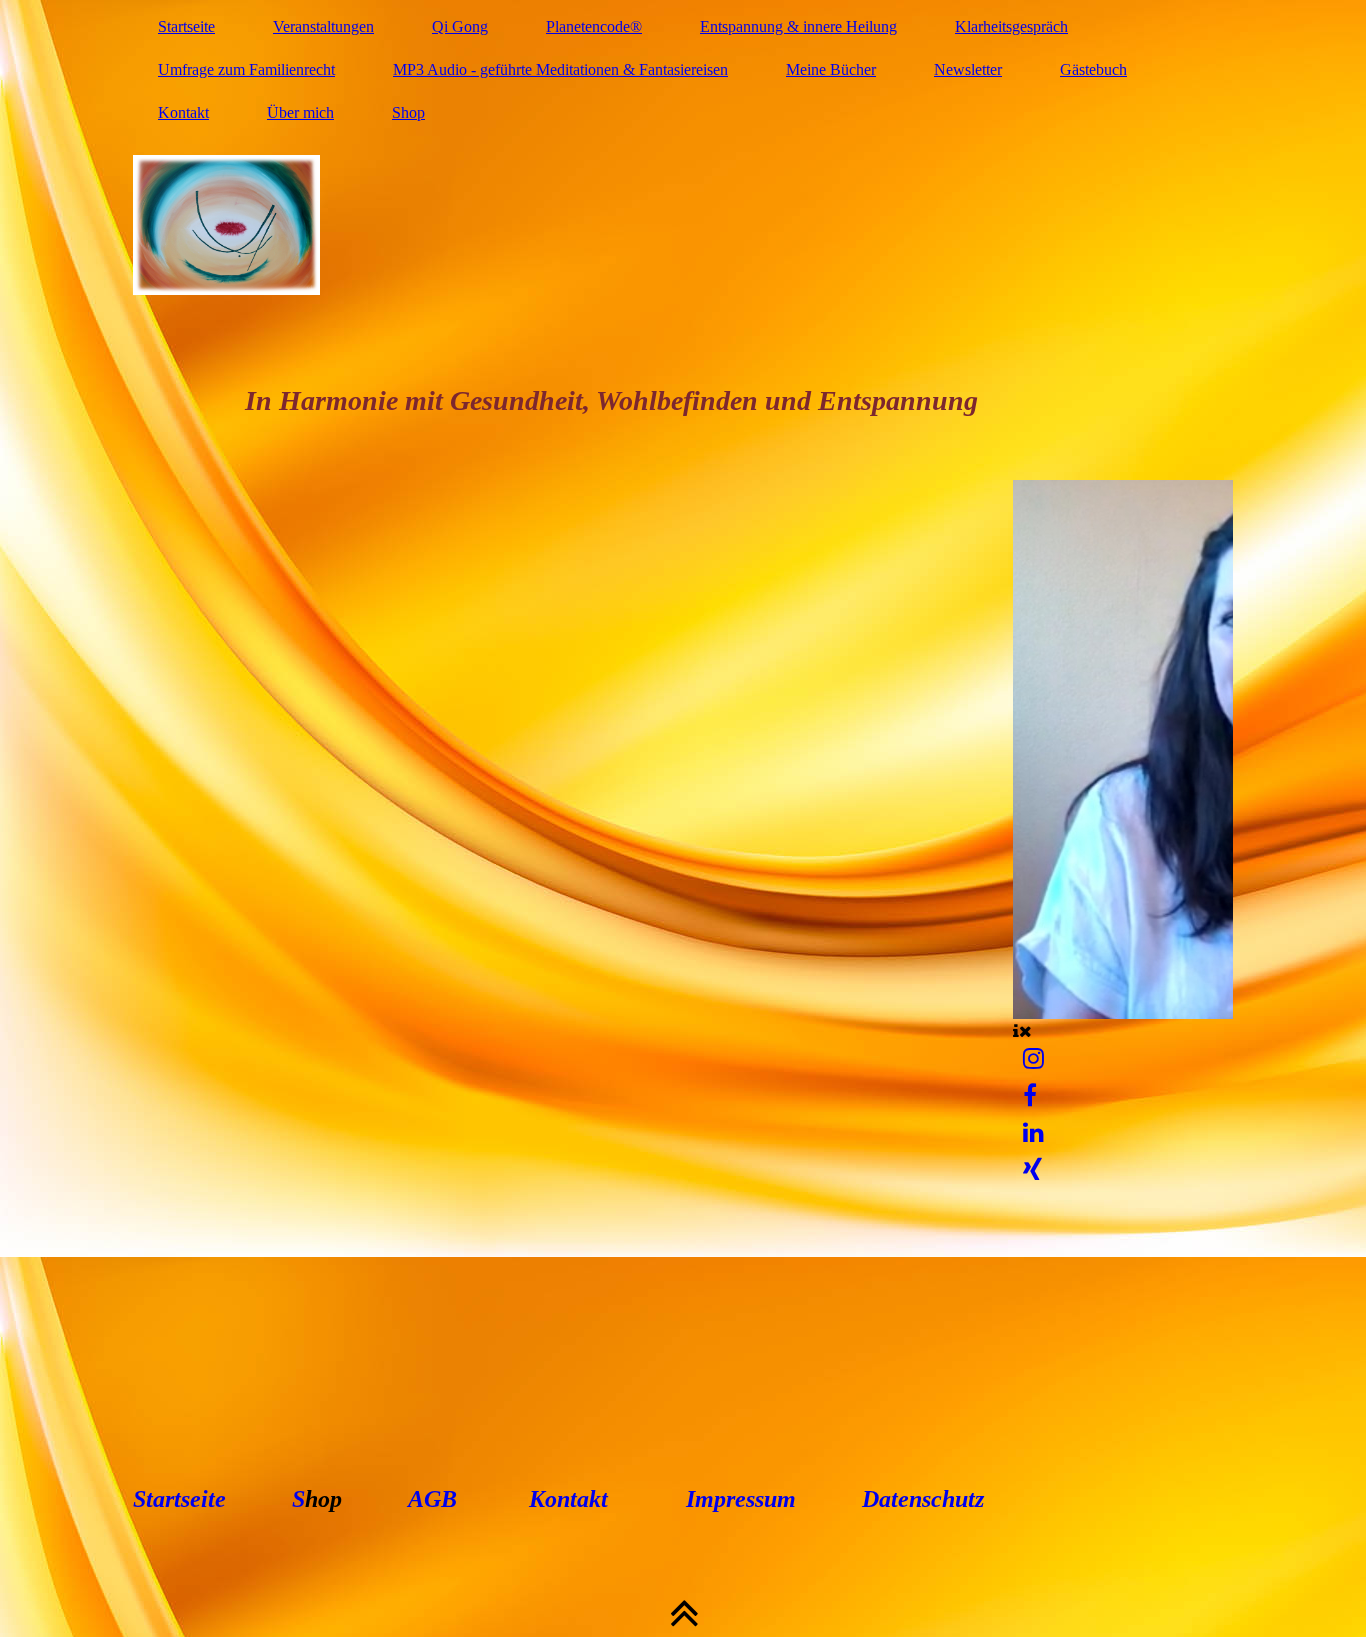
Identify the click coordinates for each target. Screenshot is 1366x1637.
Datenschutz (920, 1499)
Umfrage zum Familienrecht (246, 69)
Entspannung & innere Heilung (798, 26)
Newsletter (968, 69)
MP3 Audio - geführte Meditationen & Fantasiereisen (560, 69)
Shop (408, 112)
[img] (683, 225)
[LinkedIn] (1033, 1133)
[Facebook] (1030, 1096)
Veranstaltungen (323, 26)
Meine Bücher (831, 69)
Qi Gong (460, 26)
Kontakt (183, 112)
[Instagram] (1033, 1059)
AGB (432, 1499)
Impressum (741, 1499)
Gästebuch (1093, 69)
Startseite (186, 26)
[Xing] (1032, 1170)
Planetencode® (594, 26)
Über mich (300, 112)
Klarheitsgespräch (1011, 26)
